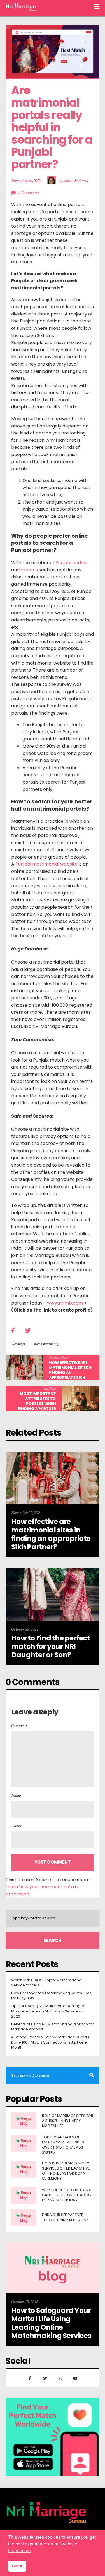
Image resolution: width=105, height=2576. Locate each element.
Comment (19, 1726)
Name (16, 1795)
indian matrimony (46, 1344)
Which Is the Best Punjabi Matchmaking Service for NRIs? (46, 1983)
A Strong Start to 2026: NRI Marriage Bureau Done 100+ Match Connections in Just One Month (50, 2042)
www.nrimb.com (65, 1303)
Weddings (18, 1344)
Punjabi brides (71, 563)
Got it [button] (17, 2566)
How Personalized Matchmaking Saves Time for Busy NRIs (52, 1996)
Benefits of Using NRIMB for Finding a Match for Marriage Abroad (53, 2027)
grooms (29, 570)
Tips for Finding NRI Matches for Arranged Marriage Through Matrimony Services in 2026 (48, 2011)
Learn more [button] (19, 2551)
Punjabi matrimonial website (46, 864)
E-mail (17, 1826)
